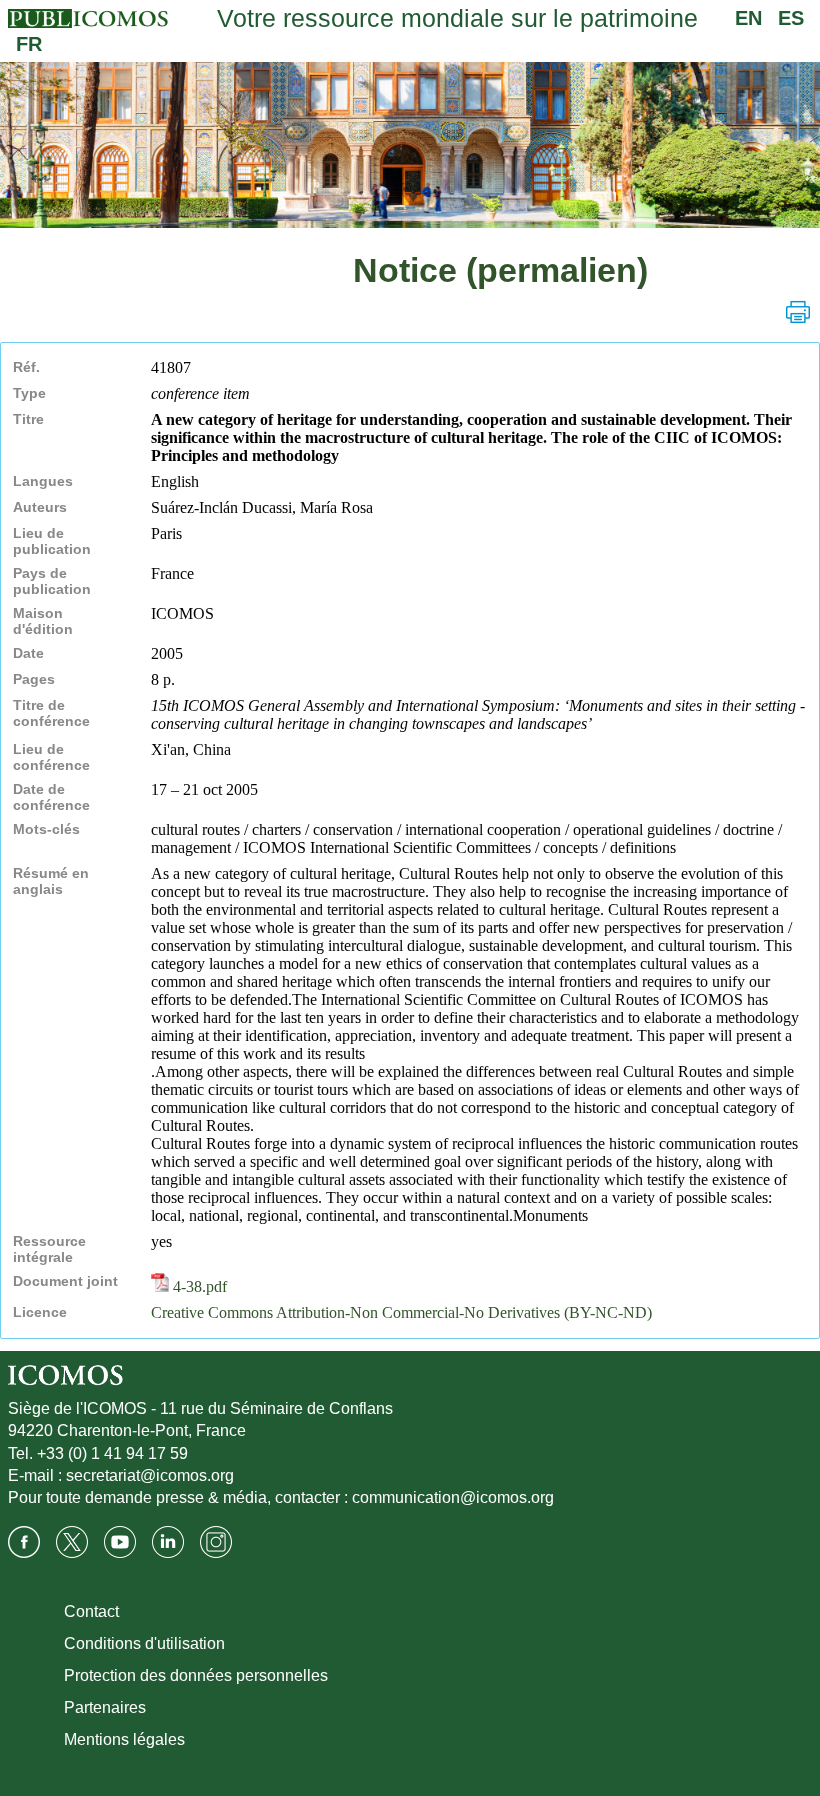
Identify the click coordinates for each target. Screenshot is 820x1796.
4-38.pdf (198, 1286)
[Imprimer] (798, 312)
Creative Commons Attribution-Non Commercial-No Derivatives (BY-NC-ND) (401, 1312)
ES (791, 18)
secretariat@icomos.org (150, 1475)
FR (29, 44)
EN (748, 18)
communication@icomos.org (453, 1497)
